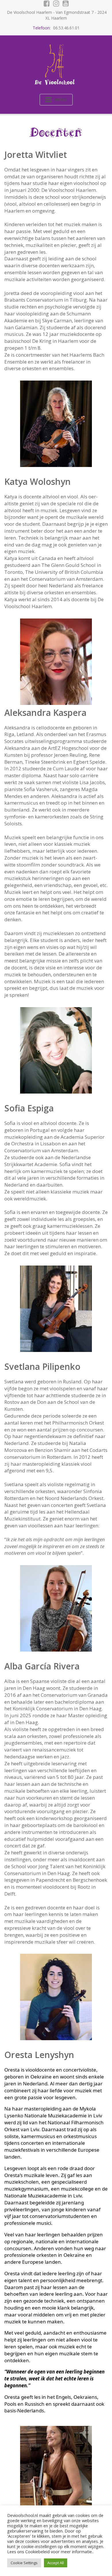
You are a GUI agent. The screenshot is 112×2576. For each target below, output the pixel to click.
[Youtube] (66, 3)
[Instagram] (56, 3)
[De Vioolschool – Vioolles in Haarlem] (56, 63)
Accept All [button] (56, 2563)
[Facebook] (47, 3)
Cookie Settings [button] (24, 2563)
